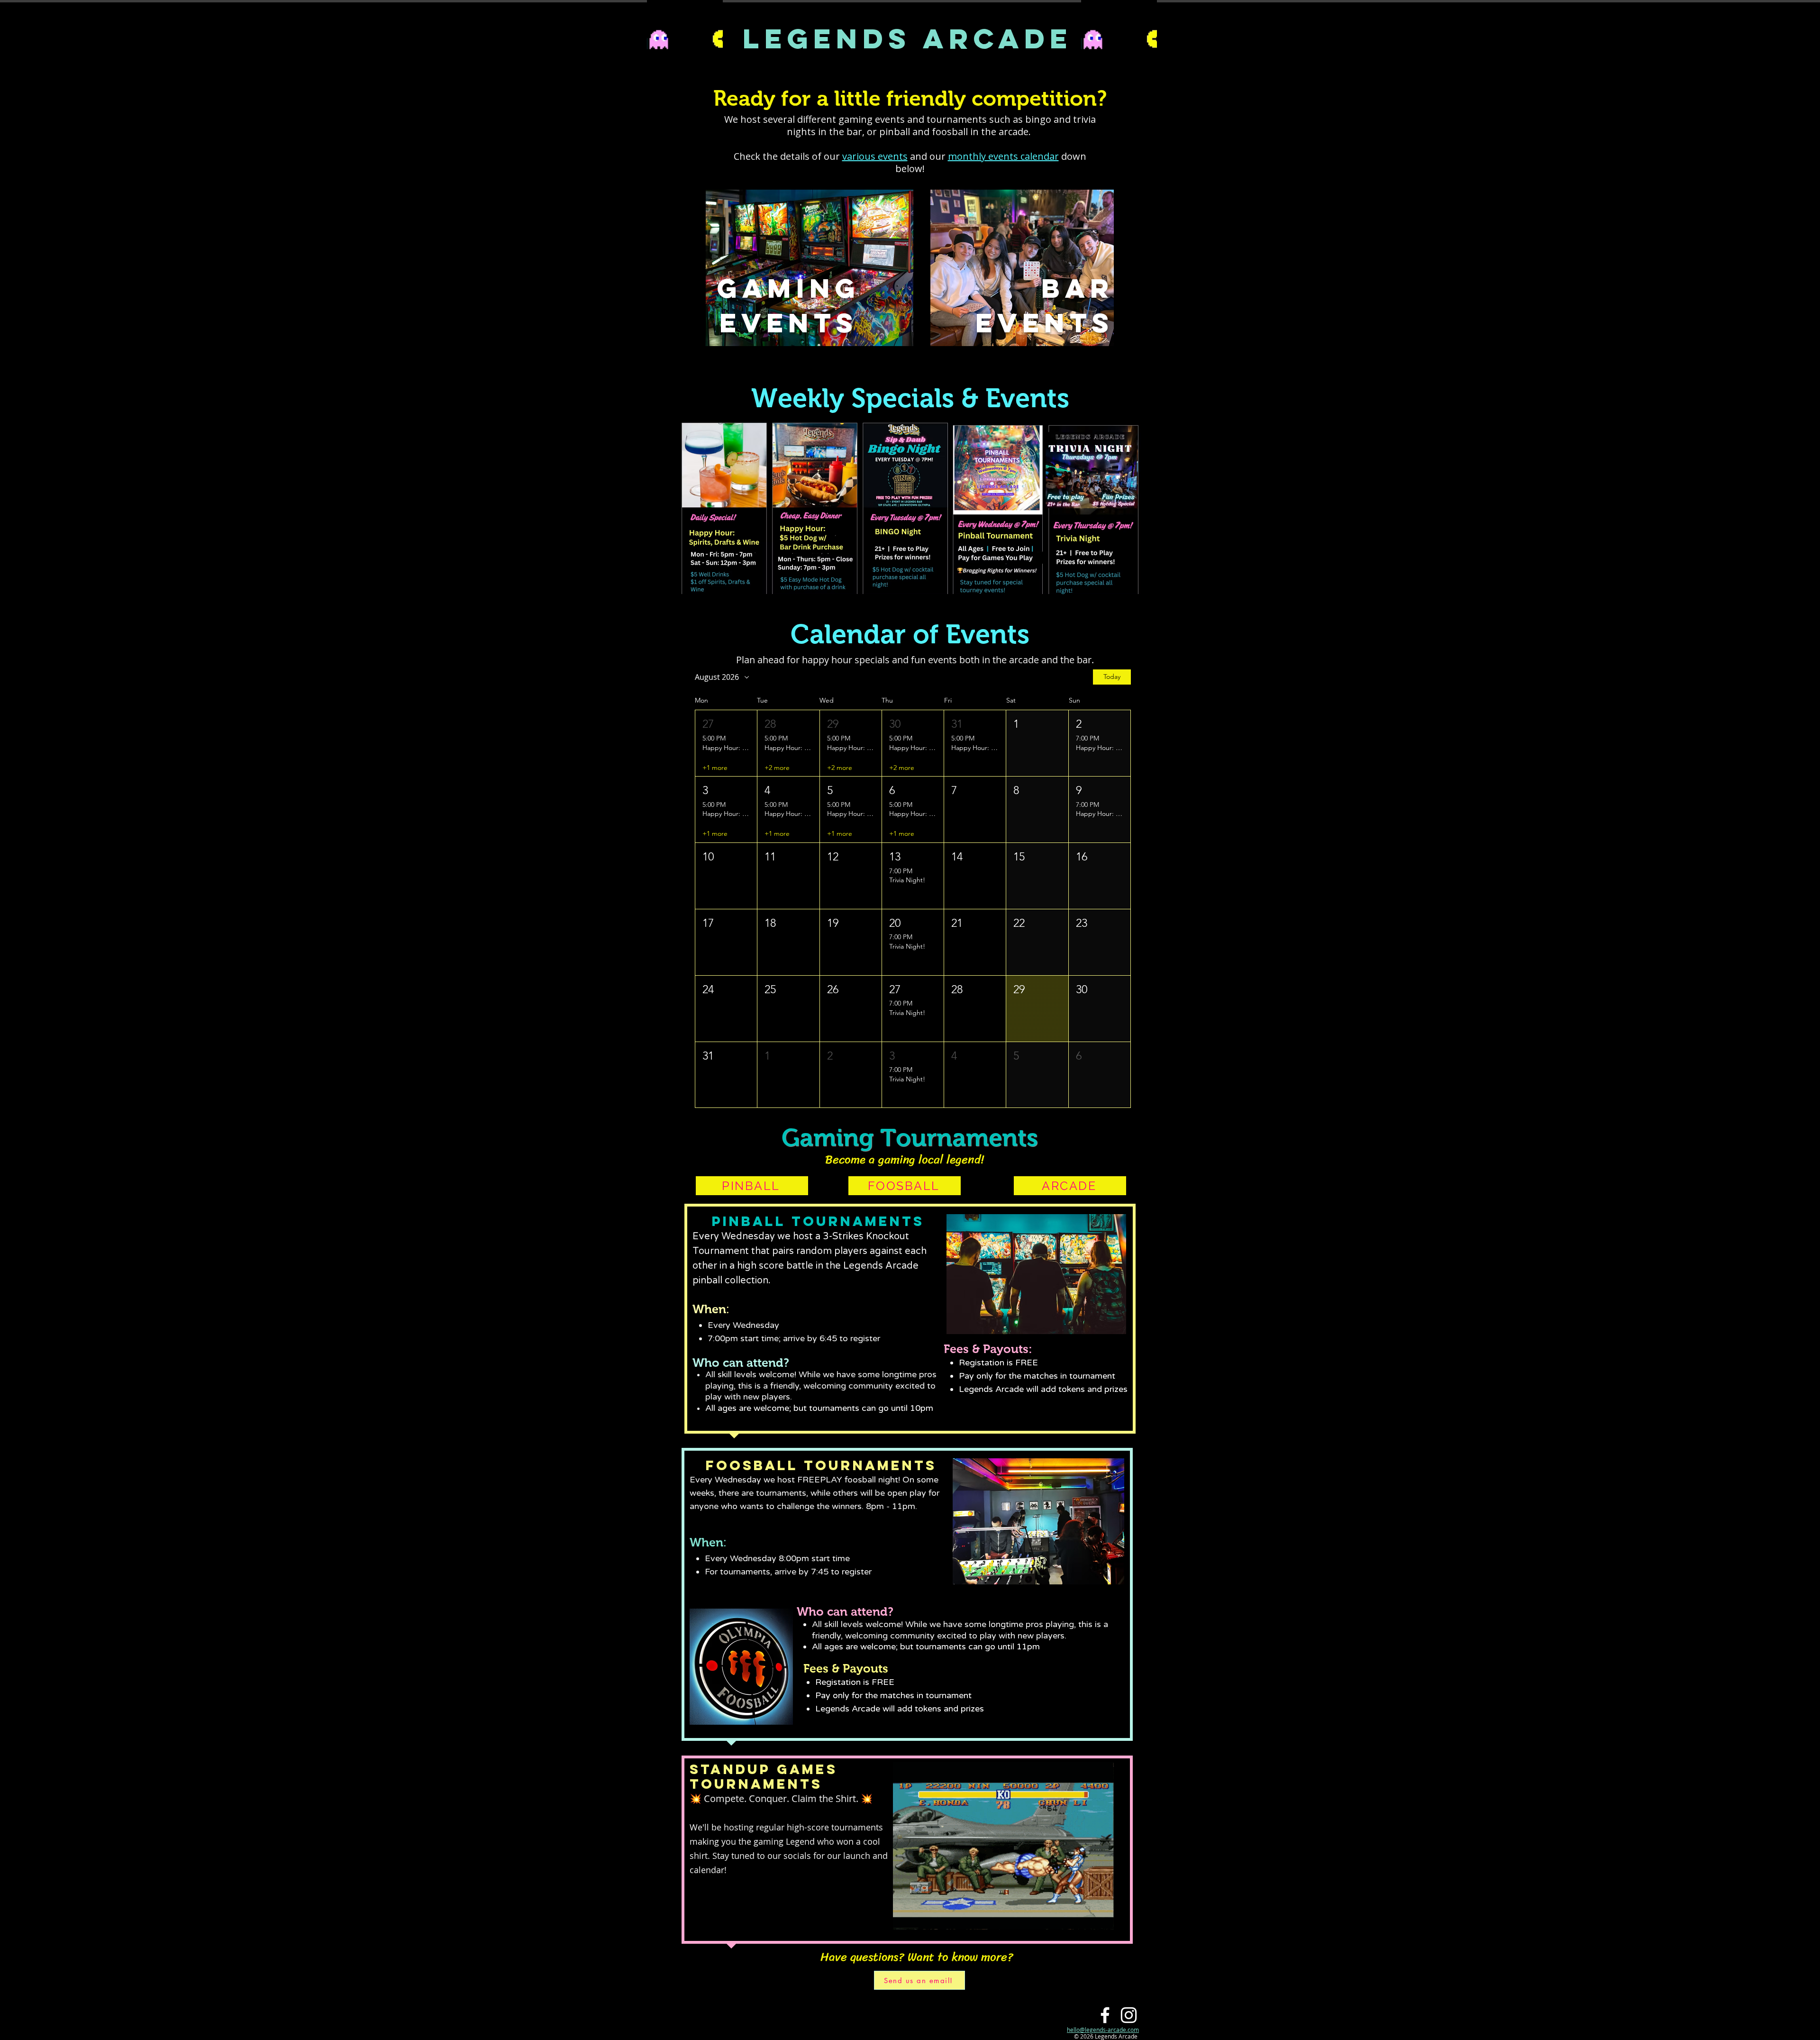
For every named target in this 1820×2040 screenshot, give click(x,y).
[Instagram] (1129, 2015)
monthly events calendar (1003, 156)
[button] (726, 743)
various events (875, 156)
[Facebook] (1105, 2015)
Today (1112, 677)
